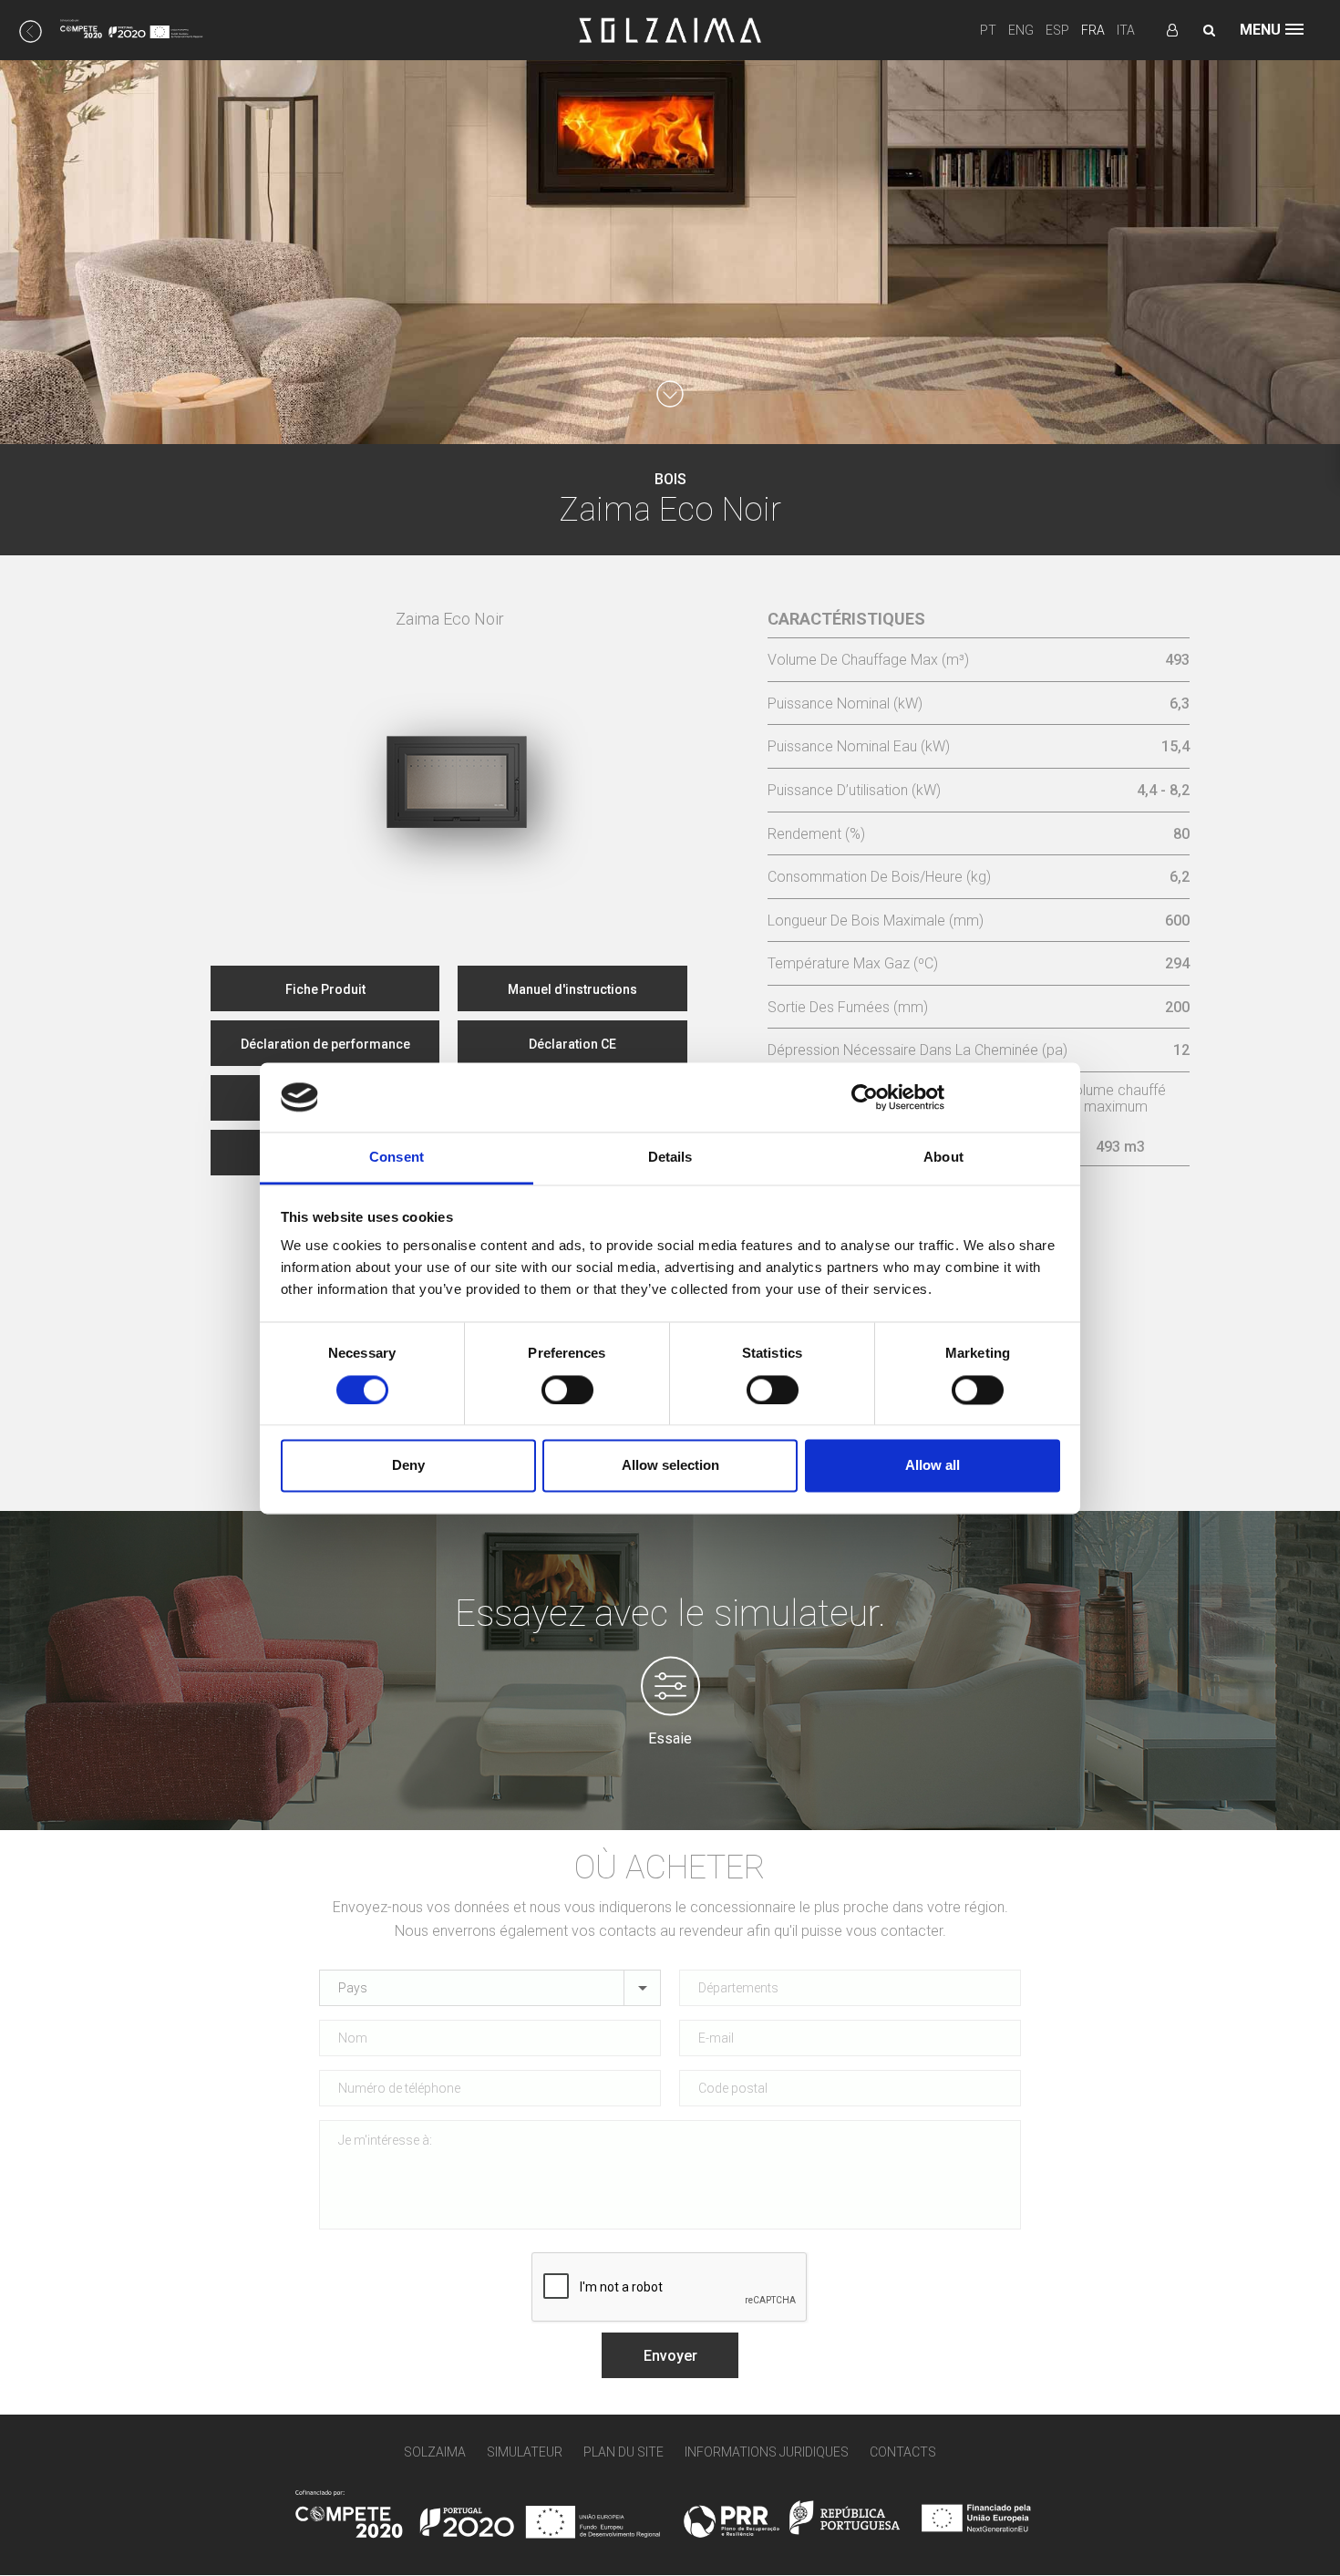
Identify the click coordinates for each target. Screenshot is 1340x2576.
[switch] (567, 1390)
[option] (450, 742)
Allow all (933, 1466)
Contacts (903, 2452)
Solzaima (435, 2452)
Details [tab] (670, 1158)
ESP (1057, 30)
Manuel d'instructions (572, 989)
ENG (1021, 30)
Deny (408, 1466)
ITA (1126, 30)
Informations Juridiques (767, 2452)
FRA (1093, 30)
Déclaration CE (572, 1044)
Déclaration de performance (325, 1044)
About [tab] (943, 1158)
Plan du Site (624, 2452)
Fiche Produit (325, 989)
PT (988, 30)
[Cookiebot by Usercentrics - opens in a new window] (865, 1097)
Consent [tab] (397, 1158)
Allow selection (670, 1466)
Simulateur (525, 2452)
